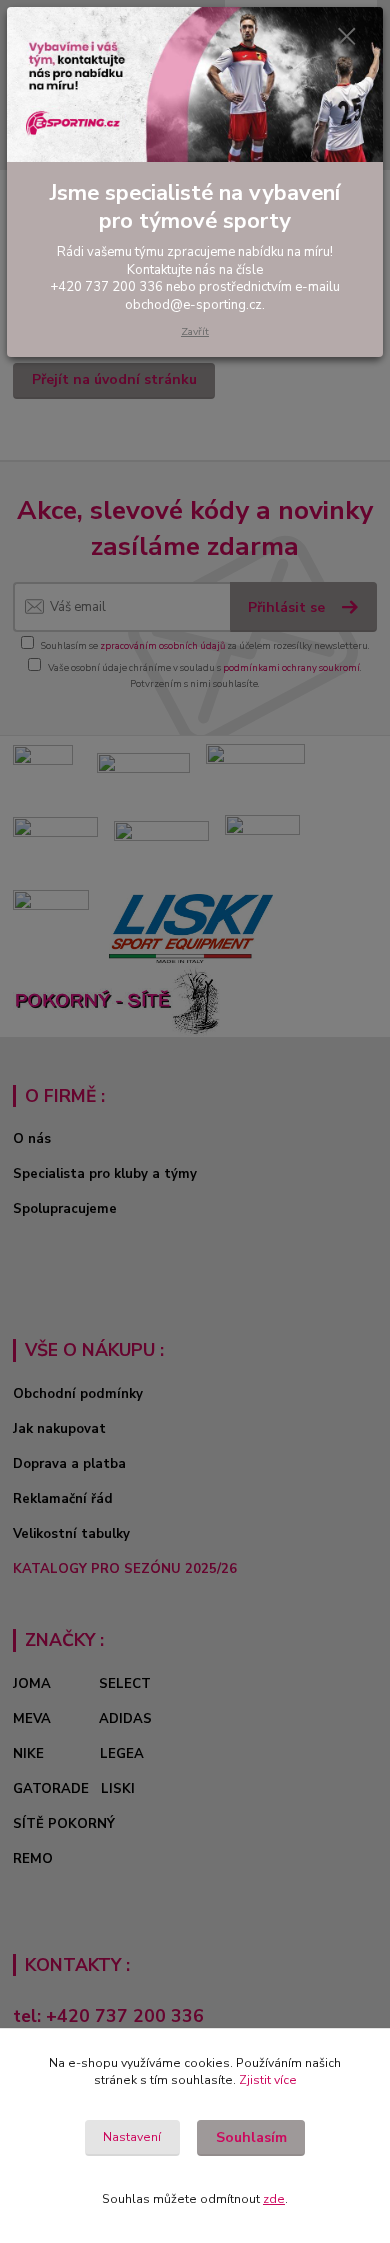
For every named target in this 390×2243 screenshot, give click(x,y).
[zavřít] (347, 38)
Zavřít (195, 331)
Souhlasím (251, 2137)
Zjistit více (268, 2080)
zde (274, 2199)
